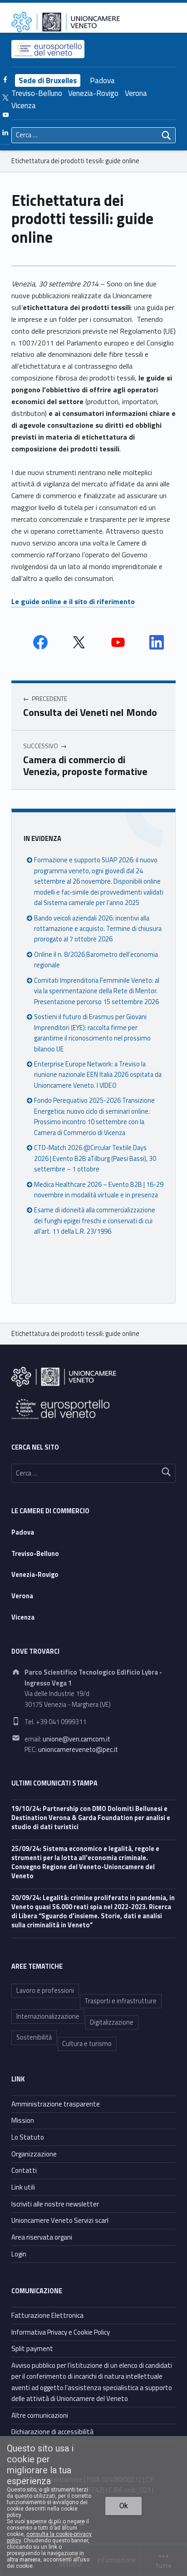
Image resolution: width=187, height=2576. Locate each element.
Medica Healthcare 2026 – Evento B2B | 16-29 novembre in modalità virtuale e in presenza (99, 1190)
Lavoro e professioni (45, 1991)
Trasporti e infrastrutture (121, 2001)
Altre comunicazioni (40, 2415)
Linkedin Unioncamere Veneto (157, 642)
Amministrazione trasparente (56, 2104)
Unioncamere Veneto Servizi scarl (60, 2220)
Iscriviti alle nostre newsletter (55, 2204)
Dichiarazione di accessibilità (52, 2432)
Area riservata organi (42, 2237)
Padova (102, 80)
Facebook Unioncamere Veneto (40, 642)
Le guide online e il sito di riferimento (73, 601)
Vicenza (24, 105)
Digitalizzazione (112, 2022)
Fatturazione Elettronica (47, 2315)
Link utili (23, 2187)
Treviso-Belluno (37, 93)
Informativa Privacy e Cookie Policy (61, 2332)
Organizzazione (34, 2154)
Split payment (32, 2348)
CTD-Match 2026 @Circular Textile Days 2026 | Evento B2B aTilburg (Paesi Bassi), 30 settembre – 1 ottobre (95, 1158)
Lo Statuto (28, 2137)
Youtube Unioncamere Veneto (118, 642)
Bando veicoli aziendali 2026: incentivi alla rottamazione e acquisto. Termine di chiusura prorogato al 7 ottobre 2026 (98, 929)
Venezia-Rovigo (93, 93)
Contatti (24, 2170)
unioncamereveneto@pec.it (78, 1750)
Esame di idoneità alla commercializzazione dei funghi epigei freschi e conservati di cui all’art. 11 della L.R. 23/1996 (95, 1221)
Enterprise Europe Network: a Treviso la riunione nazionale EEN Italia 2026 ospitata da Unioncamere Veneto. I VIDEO (98, 1075)
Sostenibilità (34, 2037)
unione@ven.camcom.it (76, 1739)
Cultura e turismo (87, 2044)
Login (19, 2254)
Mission (23, 2120)
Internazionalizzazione (48, 2016)
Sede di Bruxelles (48, 80)
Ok (124, 2506)
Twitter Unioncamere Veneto (79, 642)
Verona (136, 93)
